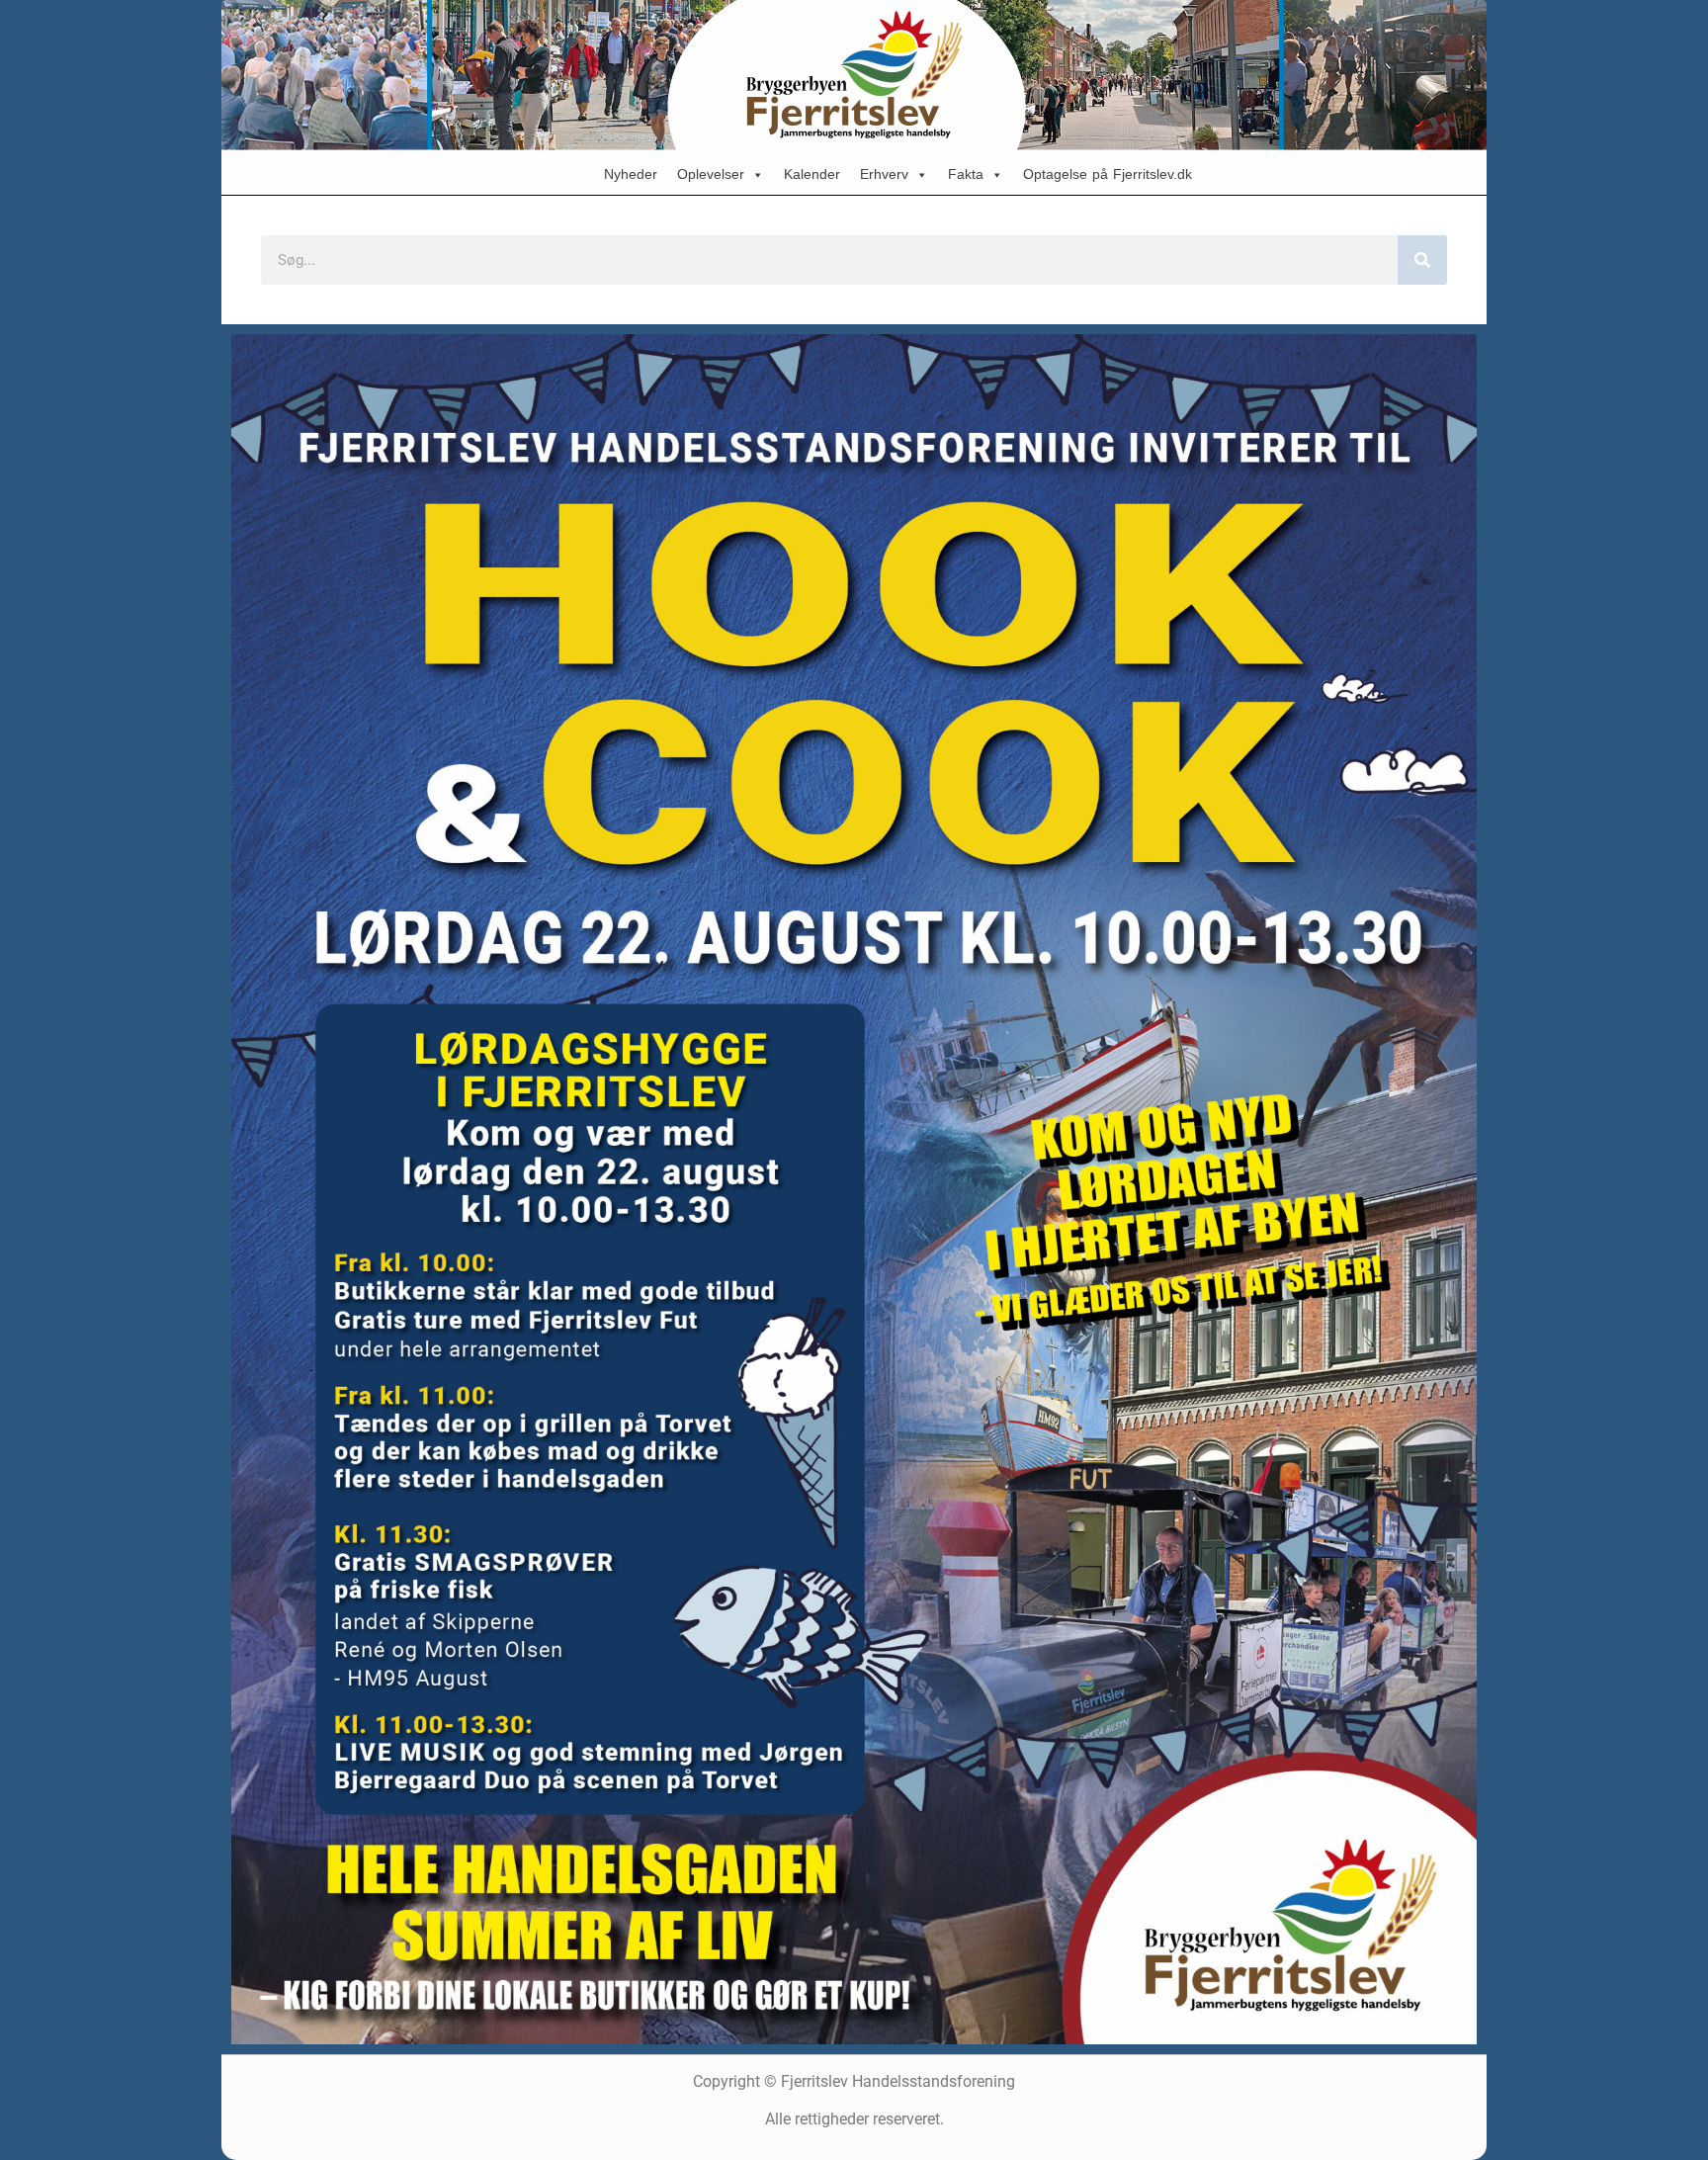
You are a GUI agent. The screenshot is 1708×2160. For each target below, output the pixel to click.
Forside (541, 174)
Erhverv (884, 174)
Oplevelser (711, 174)
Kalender (812, 174)
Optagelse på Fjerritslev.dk (1108, 174)
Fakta (966, 174)
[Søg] (1422, 260)
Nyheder (631, 174)
